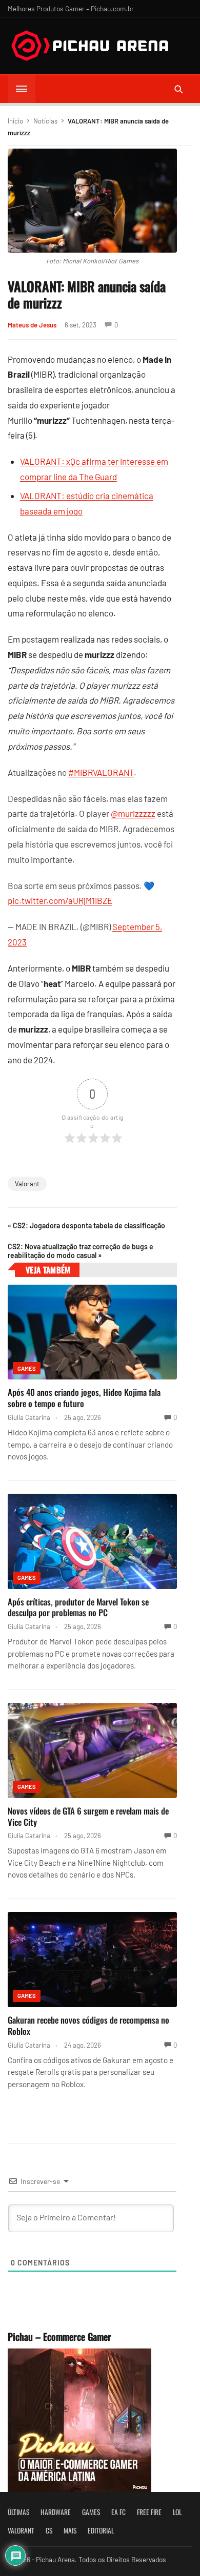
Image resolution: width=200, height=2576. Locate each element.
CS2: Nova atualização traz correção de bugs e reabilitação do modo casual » (81, 1251)
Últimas (18, 2512)
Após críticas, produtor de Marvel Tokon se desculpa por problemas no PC (78, 1607)
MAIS (70, 2530)
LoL (177, 2512)
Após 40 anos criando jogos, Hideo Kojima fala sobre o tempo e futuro (84, 1398)
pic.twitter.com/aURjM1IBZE (60, 900)
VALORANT (21, 2530)
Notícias (45, 121)
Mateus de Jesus (32, 325)
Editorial (101, 2530)
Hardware (56, 2512)
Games (27, 1368)
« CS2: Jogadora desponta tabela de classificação (86, 1225)
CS (49, 2530)
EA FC (118, 2512)
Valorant (27, 1184)
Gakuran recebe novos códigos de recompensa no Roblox (88, 2025)
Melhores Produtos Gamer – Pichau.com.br (71, 8)
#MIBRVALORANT (101, 772)
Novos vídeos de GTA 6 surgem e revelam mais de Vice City (88, 1816)
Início (15, 121)
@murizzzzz (133, 813)
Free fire (149, 2512)
